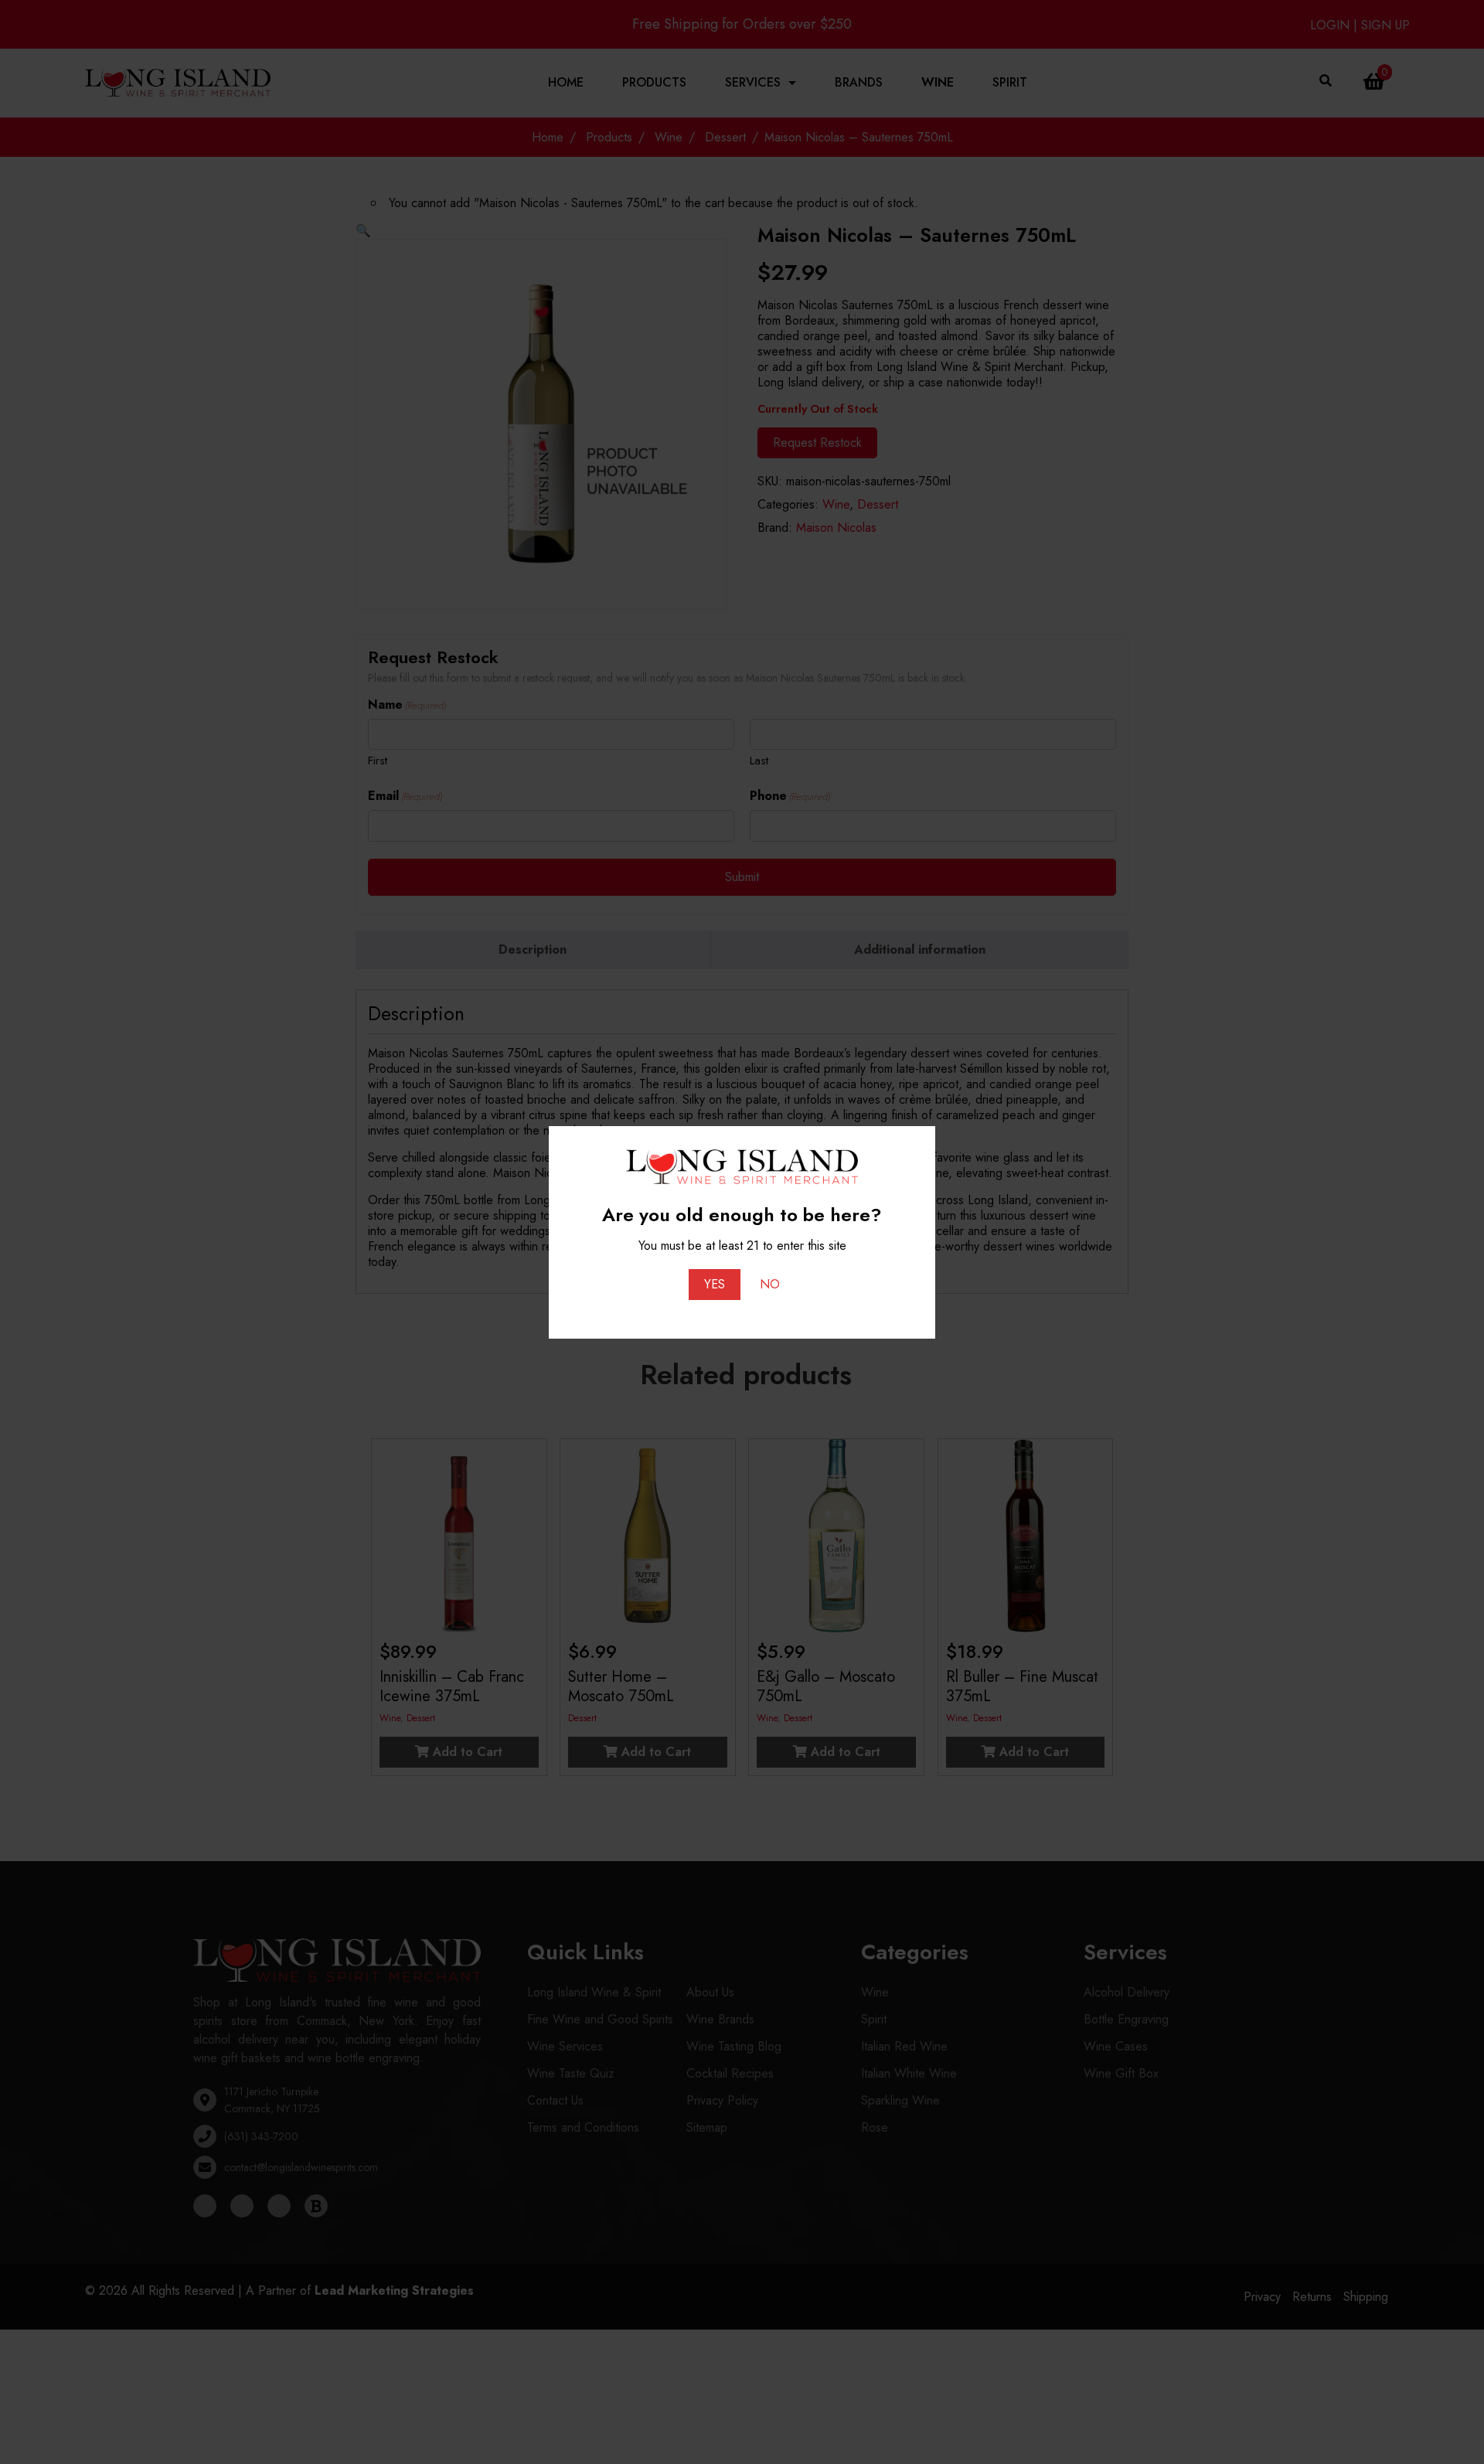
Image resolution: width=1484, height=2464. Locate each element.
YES (715, 1284)
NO (770, 1284)
